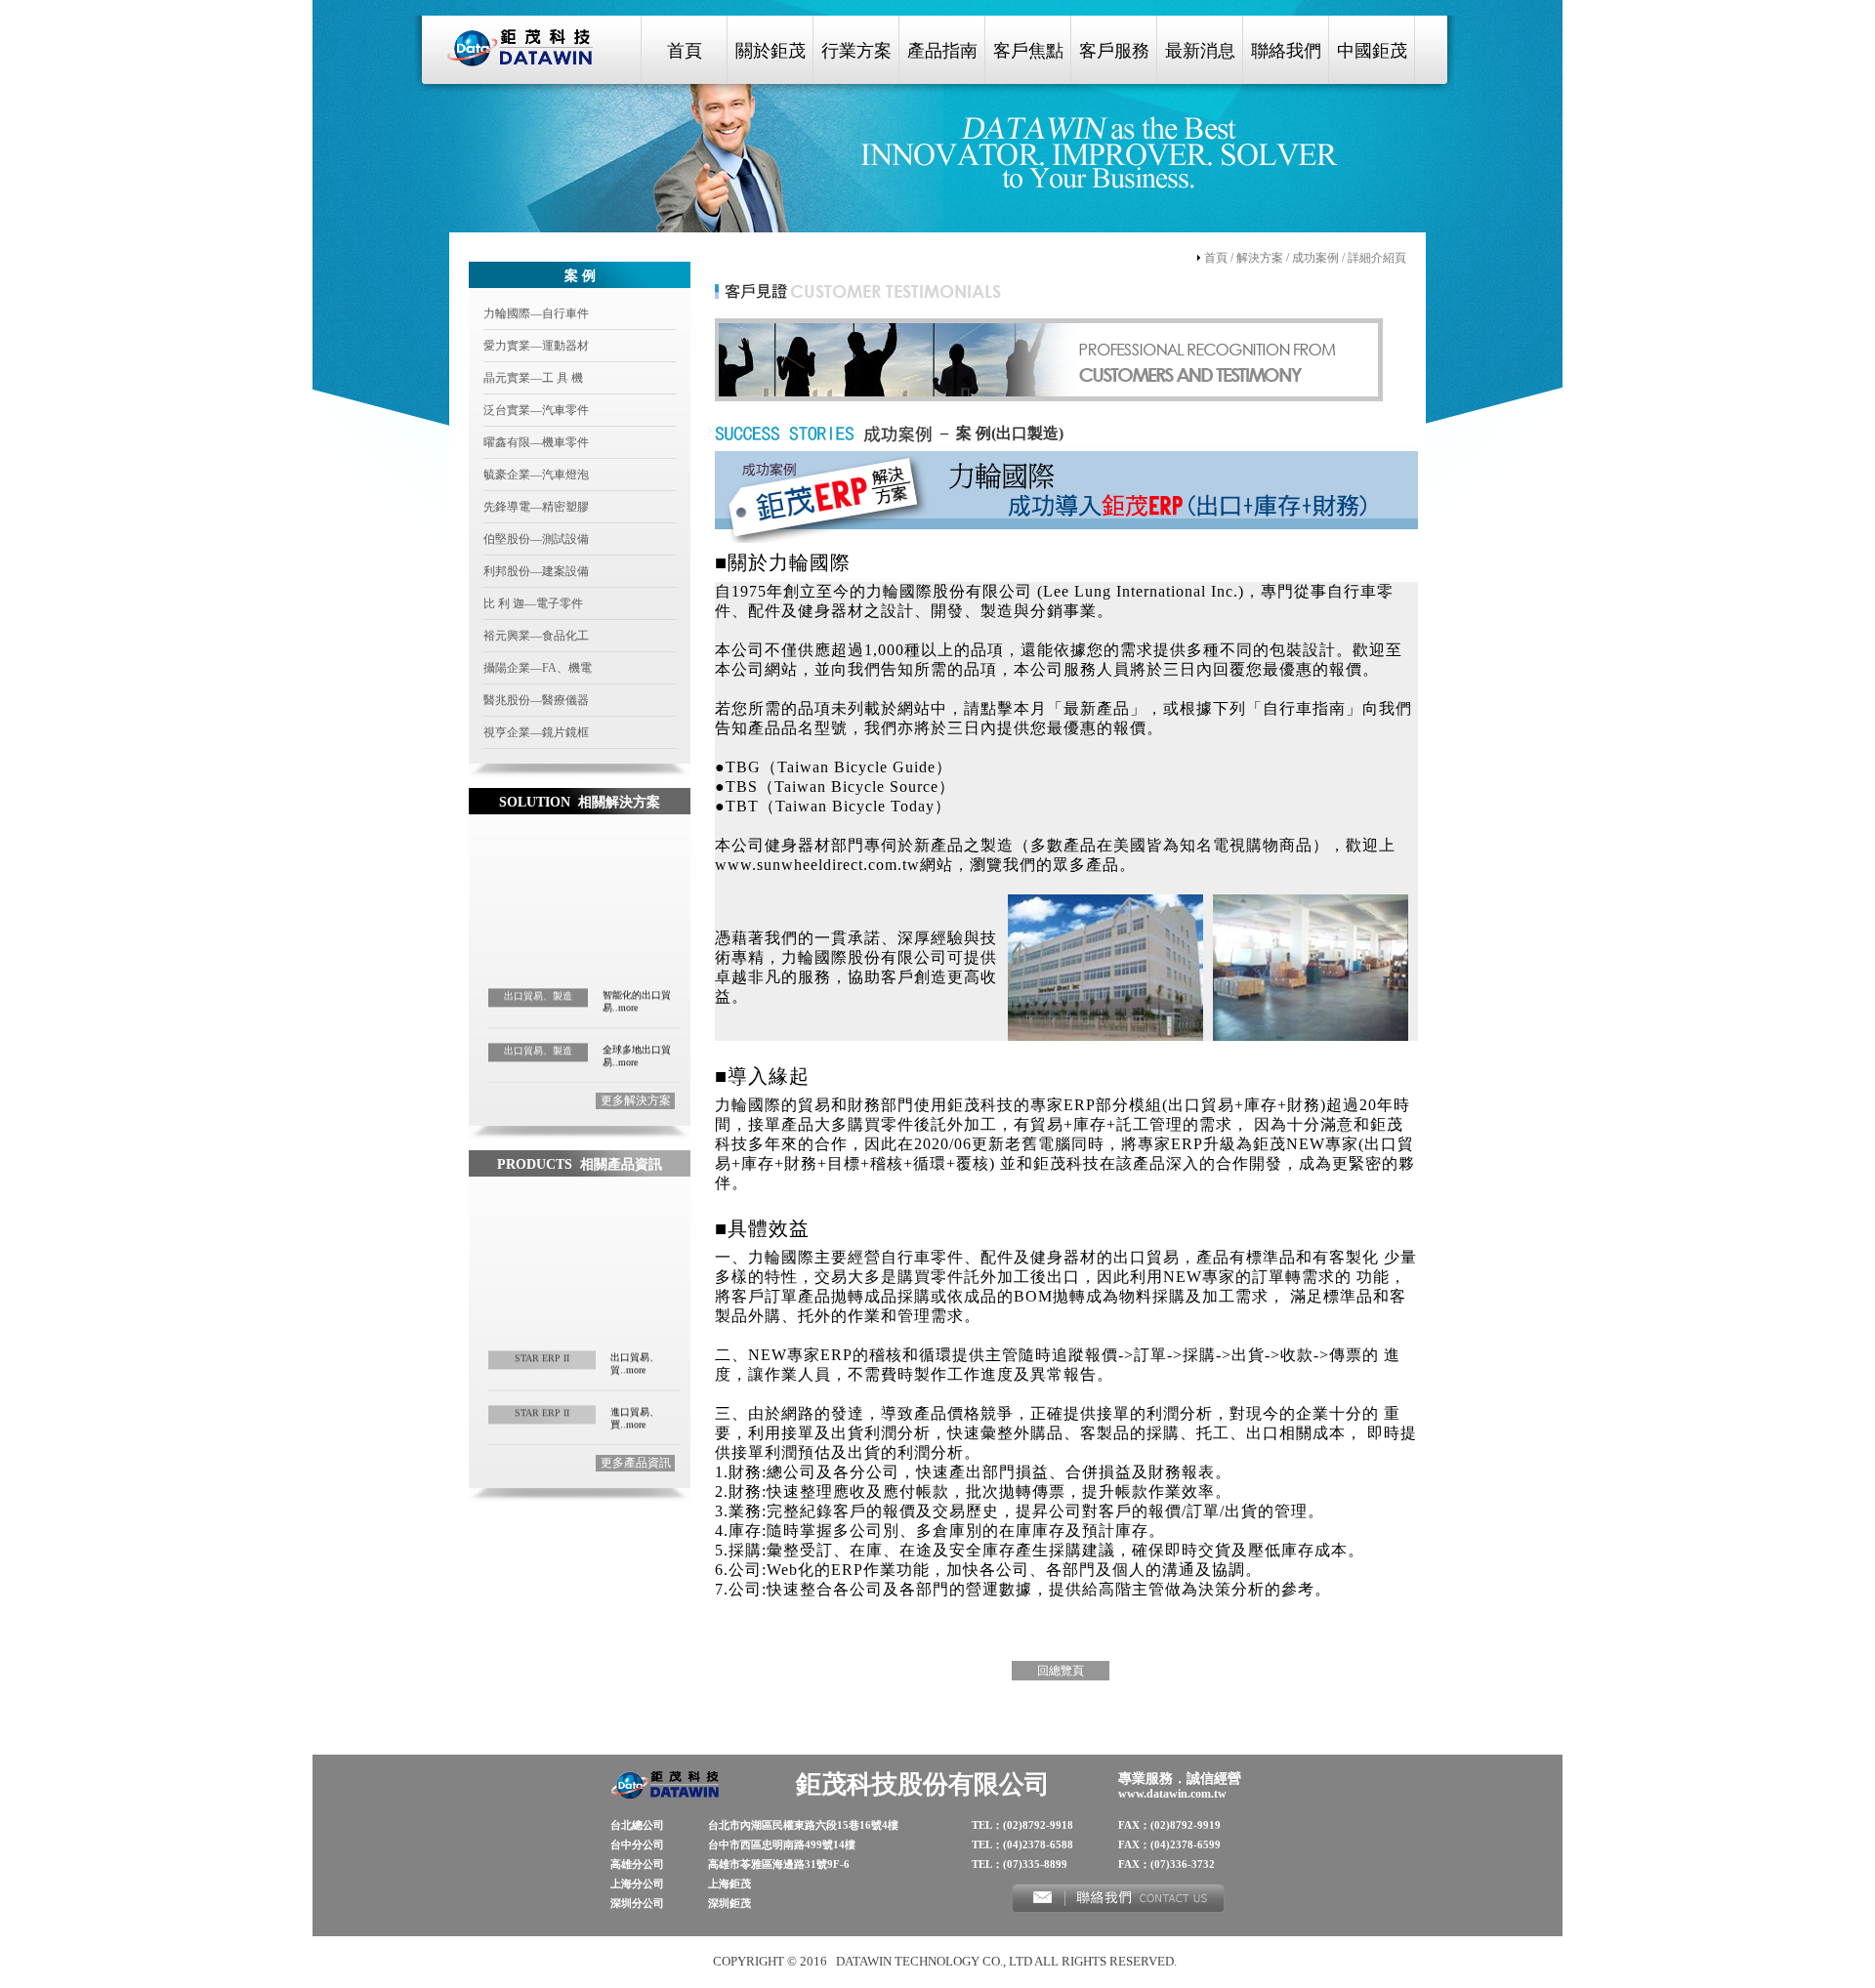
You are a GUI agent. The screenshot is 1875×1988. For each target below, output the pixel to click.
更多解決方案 (636, 1100)
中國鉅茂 (1372, 51)
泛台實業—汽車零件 (536, 410)
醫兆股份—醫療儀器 (536, 700)
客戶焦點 (1028, 51)
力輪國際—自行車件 (536, 313)
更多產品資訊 (636, 1463)
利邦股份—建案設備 (536, 571)
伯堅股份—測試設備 (536, 539)
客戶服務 (1114, 51)
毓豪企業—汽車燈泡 (536, 475)
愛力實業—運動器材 (536, 346)
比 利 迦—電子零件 (533, 603)
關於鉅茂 (771, 51)
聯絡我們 (1286, 51)
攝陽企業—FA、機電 (538, 668)
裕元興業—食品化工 (536, 636)
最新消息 (1200, 51)
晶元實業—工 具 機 (533, 378)
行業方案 (856, 51)
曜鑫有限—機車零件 (536, 442)
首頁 (685, 51)
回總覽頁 (1061, 1671)
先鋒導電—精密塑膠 (536, 507)
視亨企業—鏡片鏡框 (536, 732)
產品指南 (942, 51)
